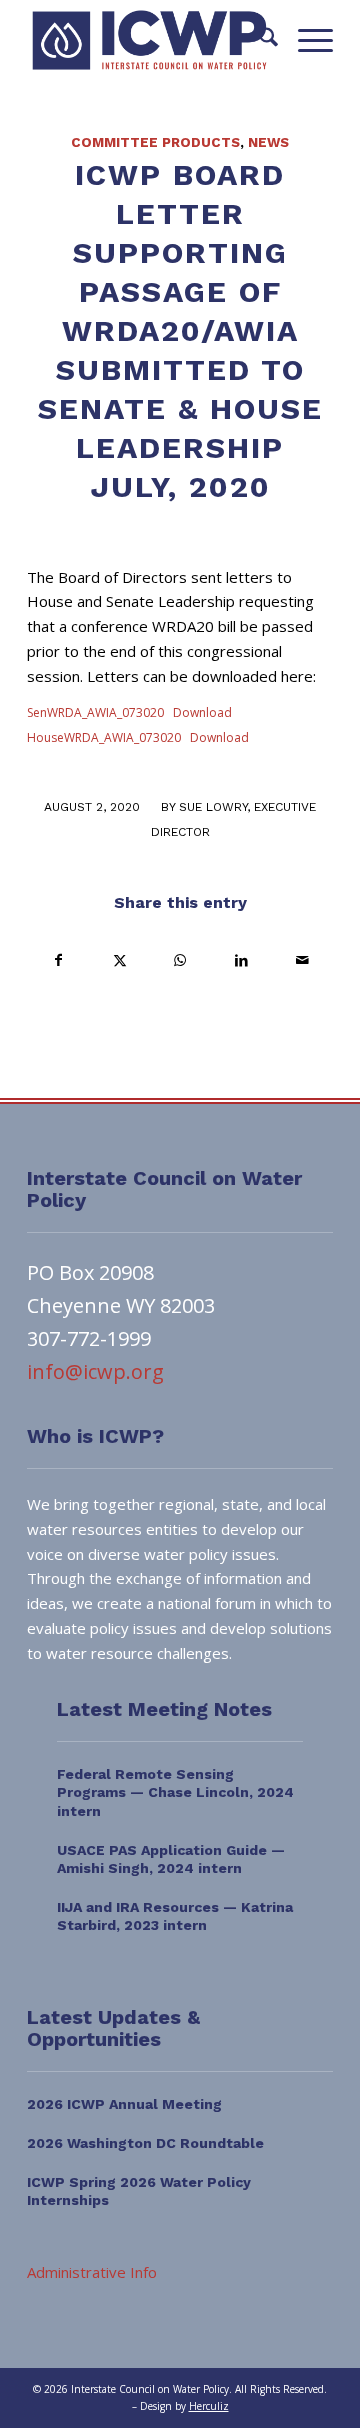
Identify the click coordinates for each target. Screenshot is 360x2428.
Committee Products (155, 142)
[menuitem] (258, 40)
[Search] (258, 40)
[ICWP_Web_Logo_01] (149, 40)
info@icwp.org (95, 1371)
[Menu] (305, 40)
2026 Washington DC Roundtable (145, 2143)
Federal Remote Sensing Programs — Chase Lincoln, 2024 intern (175, 1792)
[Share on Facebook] (58, 960)
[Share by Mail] (302, 960)
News (268, 142)
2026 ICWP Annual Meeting (124, 2104)
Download (202, 712)
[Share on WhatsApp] (181, 960)
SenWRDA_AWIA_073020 (95, 712)
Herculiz (209, 2406)
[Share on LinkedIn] (241, 960)
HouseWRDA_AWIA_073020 (104, 737)
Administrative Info (92, 2272)
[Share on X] (120, 960)
